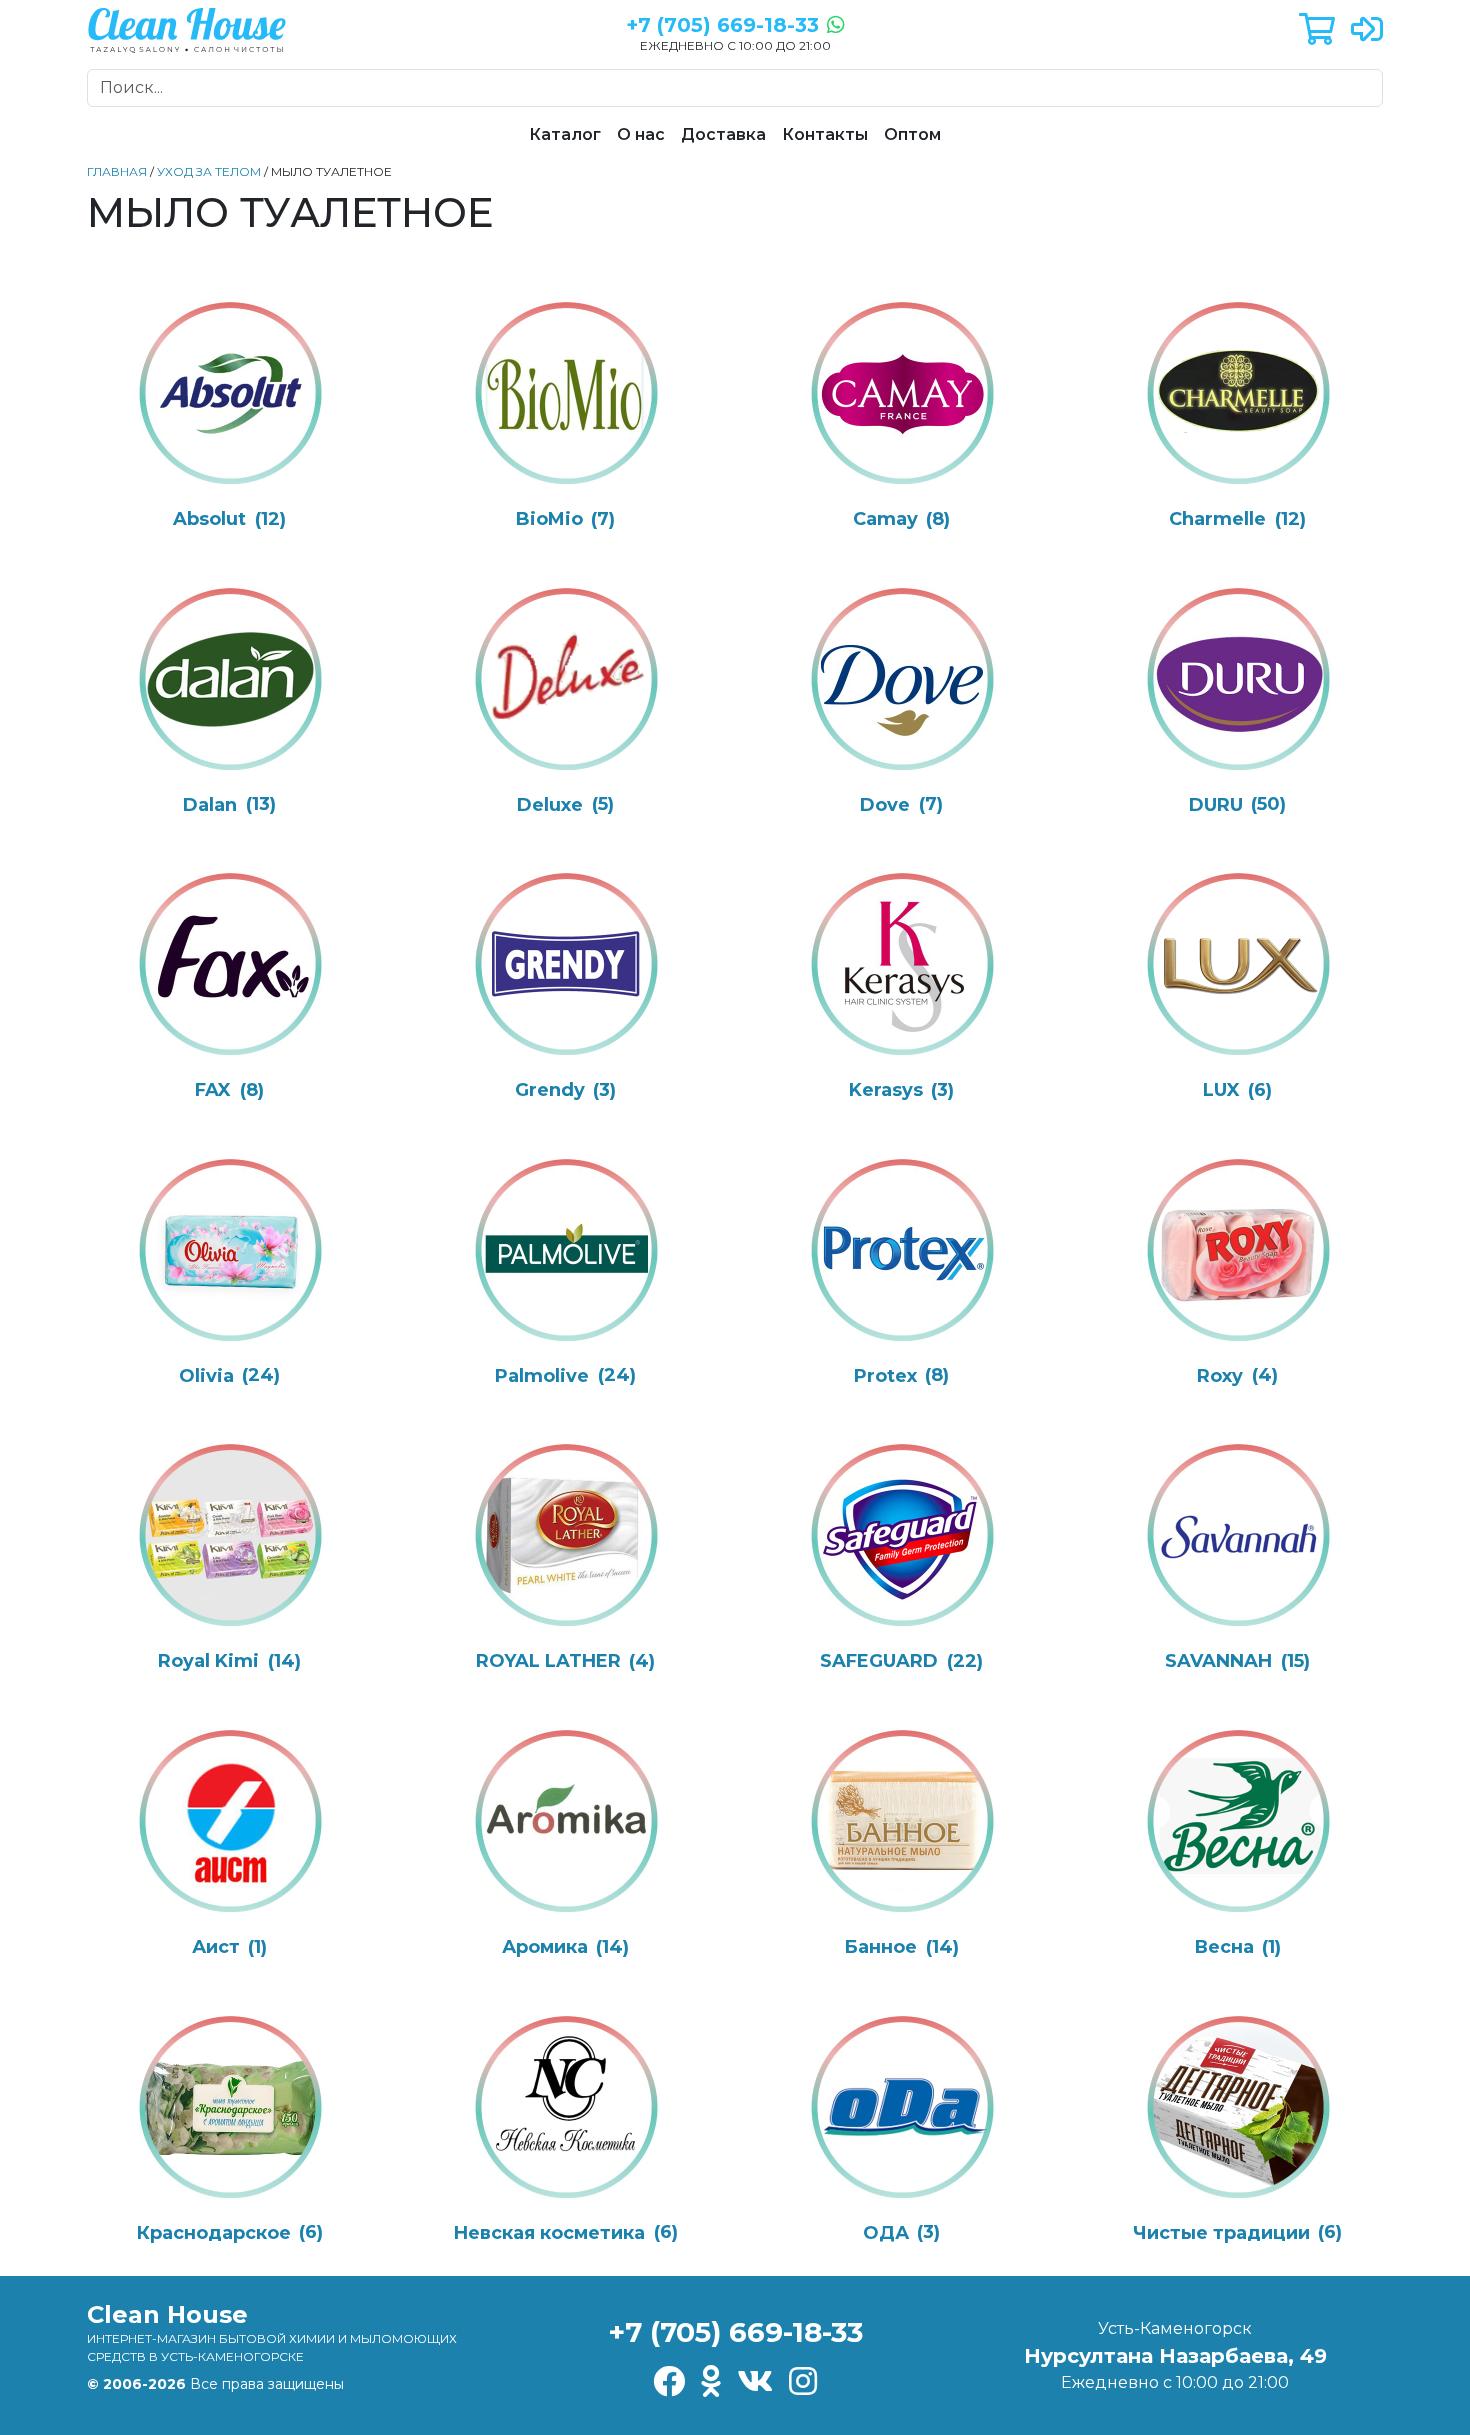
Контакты (825, 134)
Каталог (565, 134)
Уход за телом (209, 171)
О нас (641, 134)
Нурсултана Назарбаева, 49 (1175, 2356)
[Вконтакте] (755, 2382)
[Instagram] (803, 2382)
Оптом (912, 134)
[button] (1317, 30)
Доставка (723, 134)
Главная (117, 171)
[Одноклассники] (711, 2382)
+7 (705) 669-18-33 (735, 2332)
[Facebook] (669, 2382)
